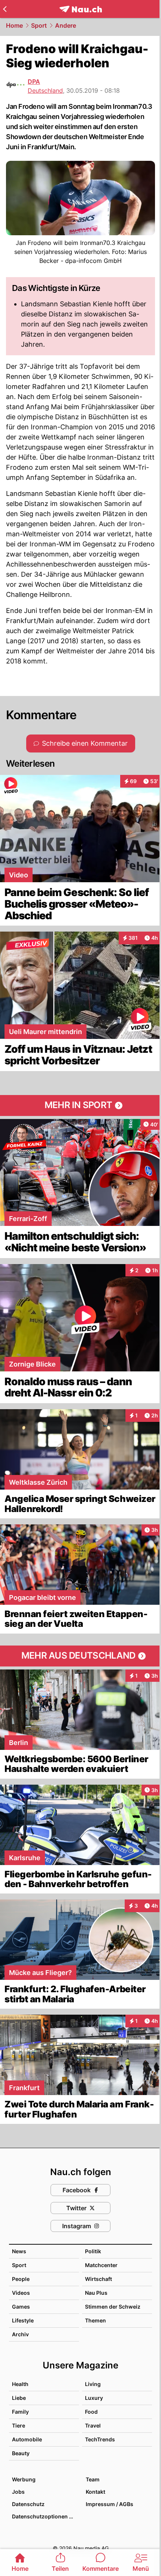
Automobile (27, 2439)
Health (20, 2384)
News (19, 2251)
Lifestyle (23, 2320)
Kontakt (95, 2492)
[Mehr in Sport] (80, 1105)
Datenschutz (28, 2504)
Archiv (20, 2334)
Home (14, 25)
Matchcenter (101, 2265)
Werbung (24, 2479)
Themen (95, 2320)
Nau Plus (96, 2293)
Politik (93, 2251)
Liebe (19, 2398)
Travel (93, 2425)
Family (20, 2412)
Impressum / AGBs (110, 2504)
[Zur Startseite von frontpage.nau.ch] (81, 9)
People (21, 2279)
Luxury (94, 2398)
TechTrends (100, 2439)
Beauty (21, 2453)
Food (91, 2412)
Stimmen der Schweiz (113, 2307)
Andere (66, 25)
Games (21, 2307)
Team (93, 2479)
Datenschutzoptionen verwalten (45, 2516)
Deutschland (45, 91)
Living (93, 2384)
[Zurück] (5, 9)
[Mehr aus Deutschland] (80, 1656)
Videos (21, 2293)
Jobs (18, 2492)
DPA (34, 82)
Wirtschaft (98, 2279)
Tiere (19, 2425)
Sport (39, 25)
